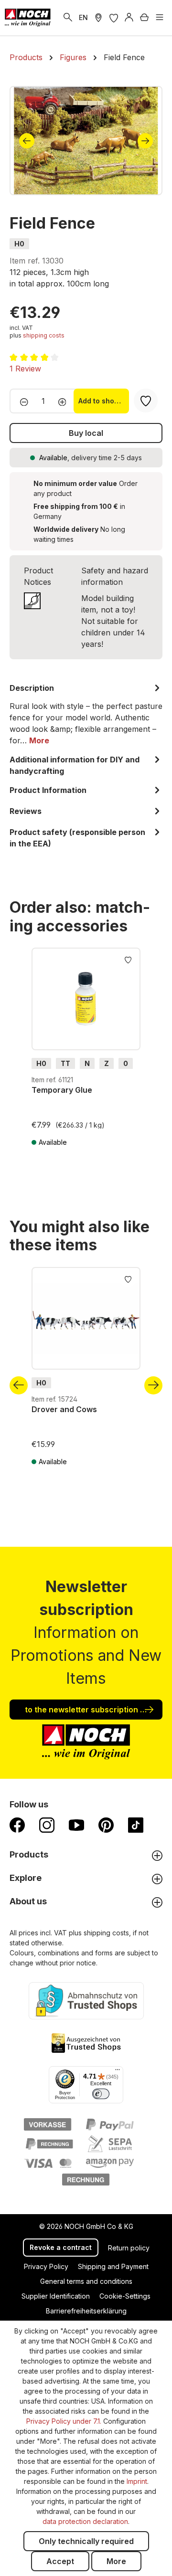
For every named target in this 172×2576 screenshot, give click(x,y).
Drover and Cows (64, 1409)
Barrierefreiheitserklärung (86, 2311)
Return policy (129, 2248)
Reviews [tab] (26, 811)
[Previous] (27, 141)
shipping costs (44, 335)
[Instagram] (47, 1825)
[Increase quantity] (65, 401)
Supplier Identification (56, 2296)
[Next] (145, 141)
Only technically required (86, 2541)
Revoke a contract (61, 2247)
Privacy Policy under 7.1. (64, 2421)
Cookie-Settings (125, 2296)
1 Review (25, 369)
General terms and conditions (86, 2281)
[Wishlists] (114, 18)
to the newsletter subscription (82, 1710)
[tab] (86, 714)
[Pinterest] (106, 1825)
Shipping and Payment (113, 2266)
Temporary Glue (62, 1090)
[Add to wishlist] (128, 959)
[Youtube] (76, 1825)
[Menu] (160, 18)
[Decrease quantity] (21, 401)
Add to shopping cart (104, 401)
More (116, 2561)
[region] (86, 141)
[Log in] (129, 18)
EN (83, 17)
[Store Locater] (98, 18)
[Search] (68, 18)
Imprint (137, 2481)
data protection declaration (85, 2521)
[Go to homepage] (28, 18)
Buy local (86, 433)
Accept (60, 2561)
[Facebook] (17, 1825)
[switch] (101, 2094)
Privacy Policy (46, 2266)
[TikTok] (136, 1825)
